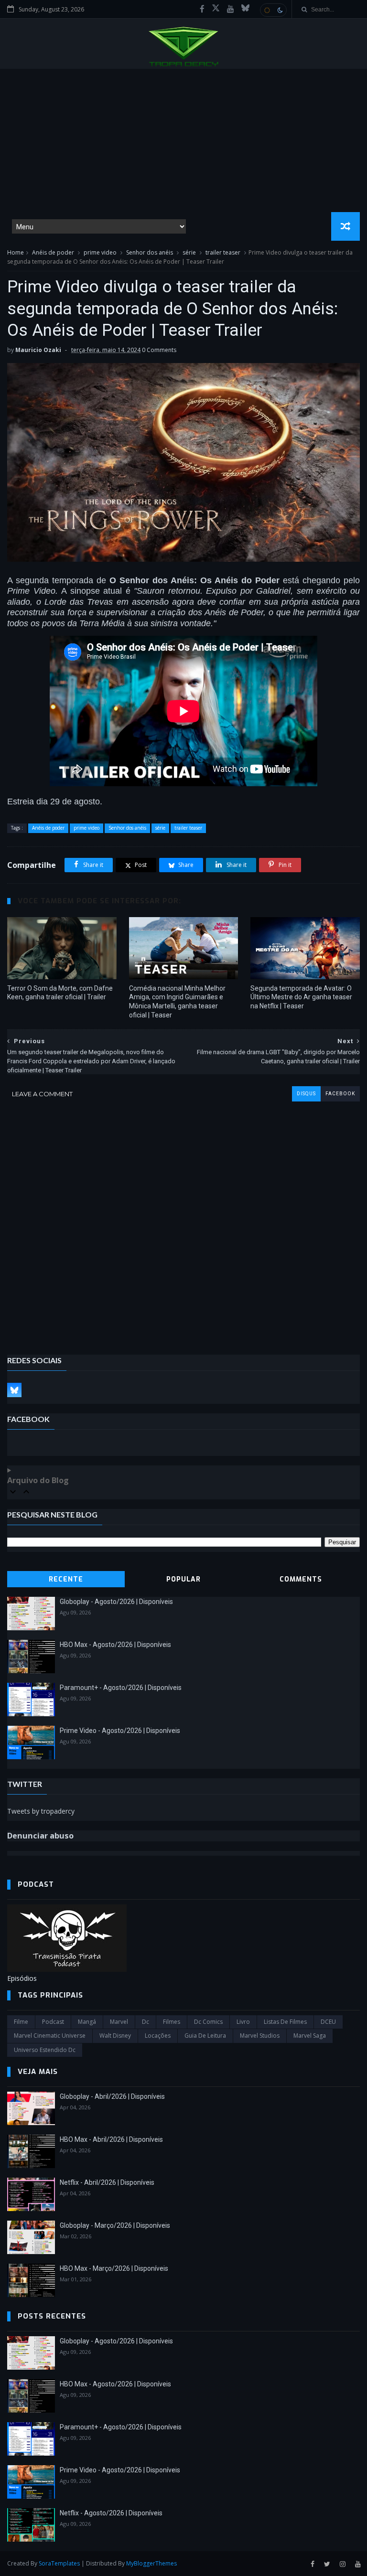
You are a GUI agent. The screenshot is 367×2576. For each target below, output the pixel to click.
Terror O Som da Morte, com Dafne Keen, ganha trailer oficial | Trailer (60, 993)
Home (16, 252)
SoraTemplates (59, 2563)
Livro (243, 2022)
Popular (183, 1579)
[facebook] (202, 9)
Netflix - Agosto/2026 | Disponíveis (111, 2513)
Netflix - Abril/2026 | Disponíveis (107, 2182)
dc (146, 2022)
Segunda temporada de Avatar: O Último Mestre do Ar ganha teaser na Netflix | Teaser (301, 997)
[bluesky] (245, 9)
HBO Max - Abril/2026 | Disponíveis (111, 2139)
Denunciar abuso (40, 1836)
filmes (172, 2022)
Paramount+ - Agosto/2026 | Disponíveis (121, 1688)
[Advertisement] (183, 140)
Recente (66, 1579)
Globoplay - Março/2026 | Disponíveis (115, 2225)
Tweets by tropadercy (41, 1811)
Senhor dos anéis (150, 252)
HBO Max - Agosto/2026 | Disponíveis (115, 1645)
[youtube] (231, 9)
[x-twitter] (216, 9)
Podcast (53, 2022)
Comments (301, 1579)
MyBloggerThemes (151, 2563)
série (189, 252)
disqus (306, 1094)
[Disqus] (183, 1221)
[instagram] (343, 2564)
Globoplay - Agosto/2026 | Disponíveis (116, 1602)
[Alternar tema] (273, 10)
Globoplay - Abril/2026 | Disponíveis (112, 2096)
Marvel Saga (310, 2036)
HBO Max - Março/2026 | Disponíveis (114, 2268)
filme (21, 2022)
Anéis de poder (53, 252)
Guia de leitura (205, 2036)
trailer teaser (223, 252)
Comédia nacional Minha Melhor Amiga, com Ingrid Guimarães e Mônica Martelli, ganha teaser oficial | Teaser (177, 1002)
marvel (119, 2022)
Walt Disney (115, 2036)
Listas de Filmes (285, 2022)
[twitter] (327, 2564)
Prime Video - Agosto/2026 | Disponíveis (120, 1731)
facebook (340, 1094)
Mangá (87, 2022)
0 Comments (159, 350)
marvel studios (260, 2036)
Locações (158, 2036)
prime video (100, 252)
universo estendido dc (45, 2050)
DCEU (328, 2022)
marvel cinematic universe (50, 2036)
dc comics (208, 2022)
